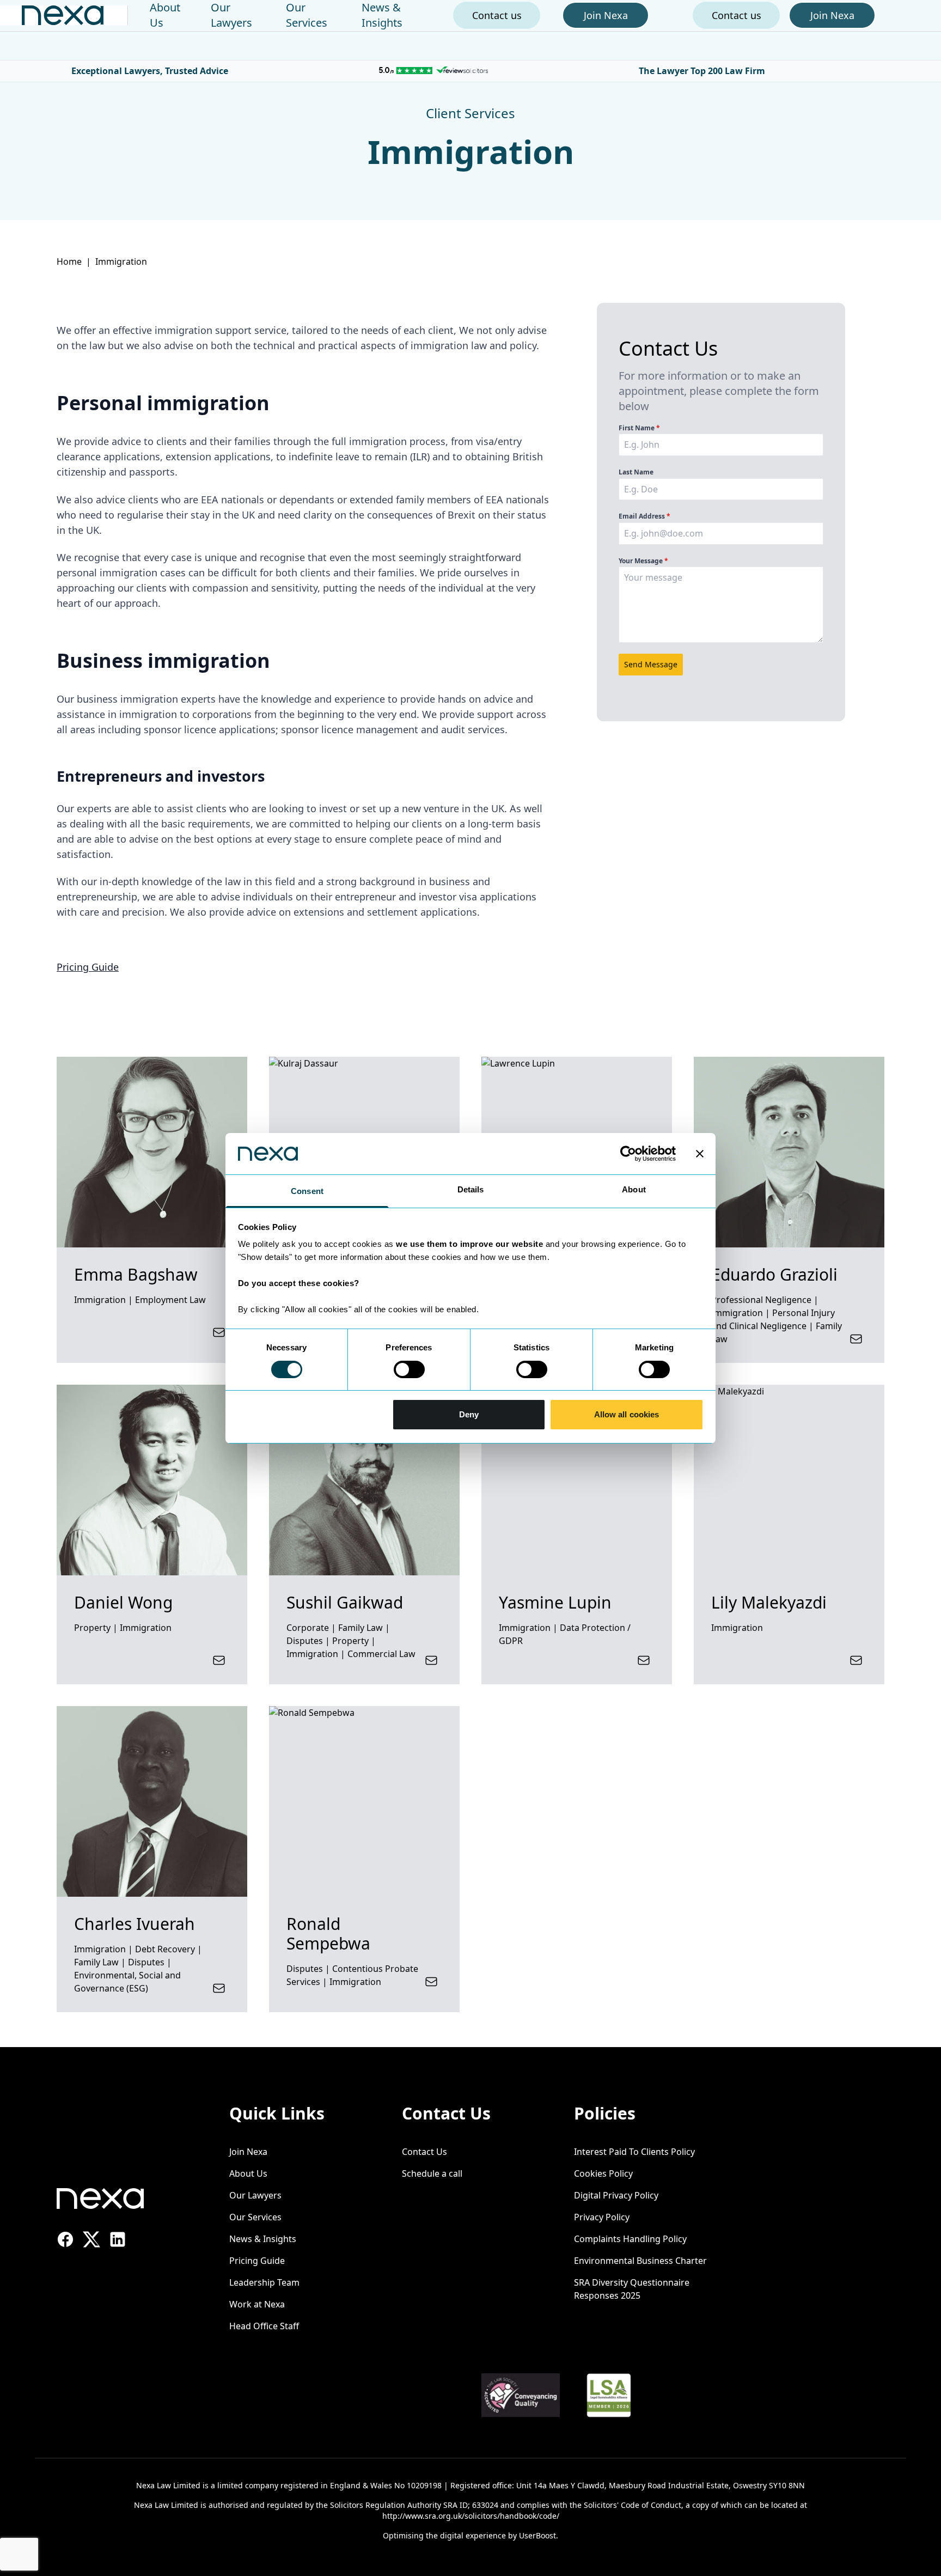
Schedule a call (432, 2173)
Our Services (307, 15)
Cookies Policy (603, 2173)
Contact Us (424, 2152)
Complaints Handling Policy (630, 2239)
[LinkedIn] (118, 2239)
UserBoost (537, 2535)
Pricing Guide (88, 967)
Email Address (644, 516)
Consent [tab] (307, 1191)
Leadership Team (264, 2282)
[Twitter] (91, 2239)
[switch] (409, 1369)
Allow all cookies (627, 1414)
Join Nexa (248, 2152)
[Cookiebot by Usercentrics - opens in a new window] (628, 1154)
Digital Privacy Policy (616, 2195)
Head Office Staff (264, 2326)
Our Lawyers (231, 15)
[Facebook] (65, 2239)
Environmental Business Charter (640, 2261)
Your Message (643, 561)
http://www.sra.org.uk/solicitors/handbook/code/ (471, 2516)
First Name (639, 428)
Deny (469, 1414)
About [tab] (634, 1189)
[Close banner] (700, 1154)
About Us (248, 2173)
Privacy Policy (602, 2217)
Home (69, 261)
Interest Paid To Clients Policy (634, 2152)
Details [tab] (471, 1189)
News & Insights (382, 15)
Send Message (651, 664)
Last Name (636, 472)
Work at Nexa (257, 2304)
